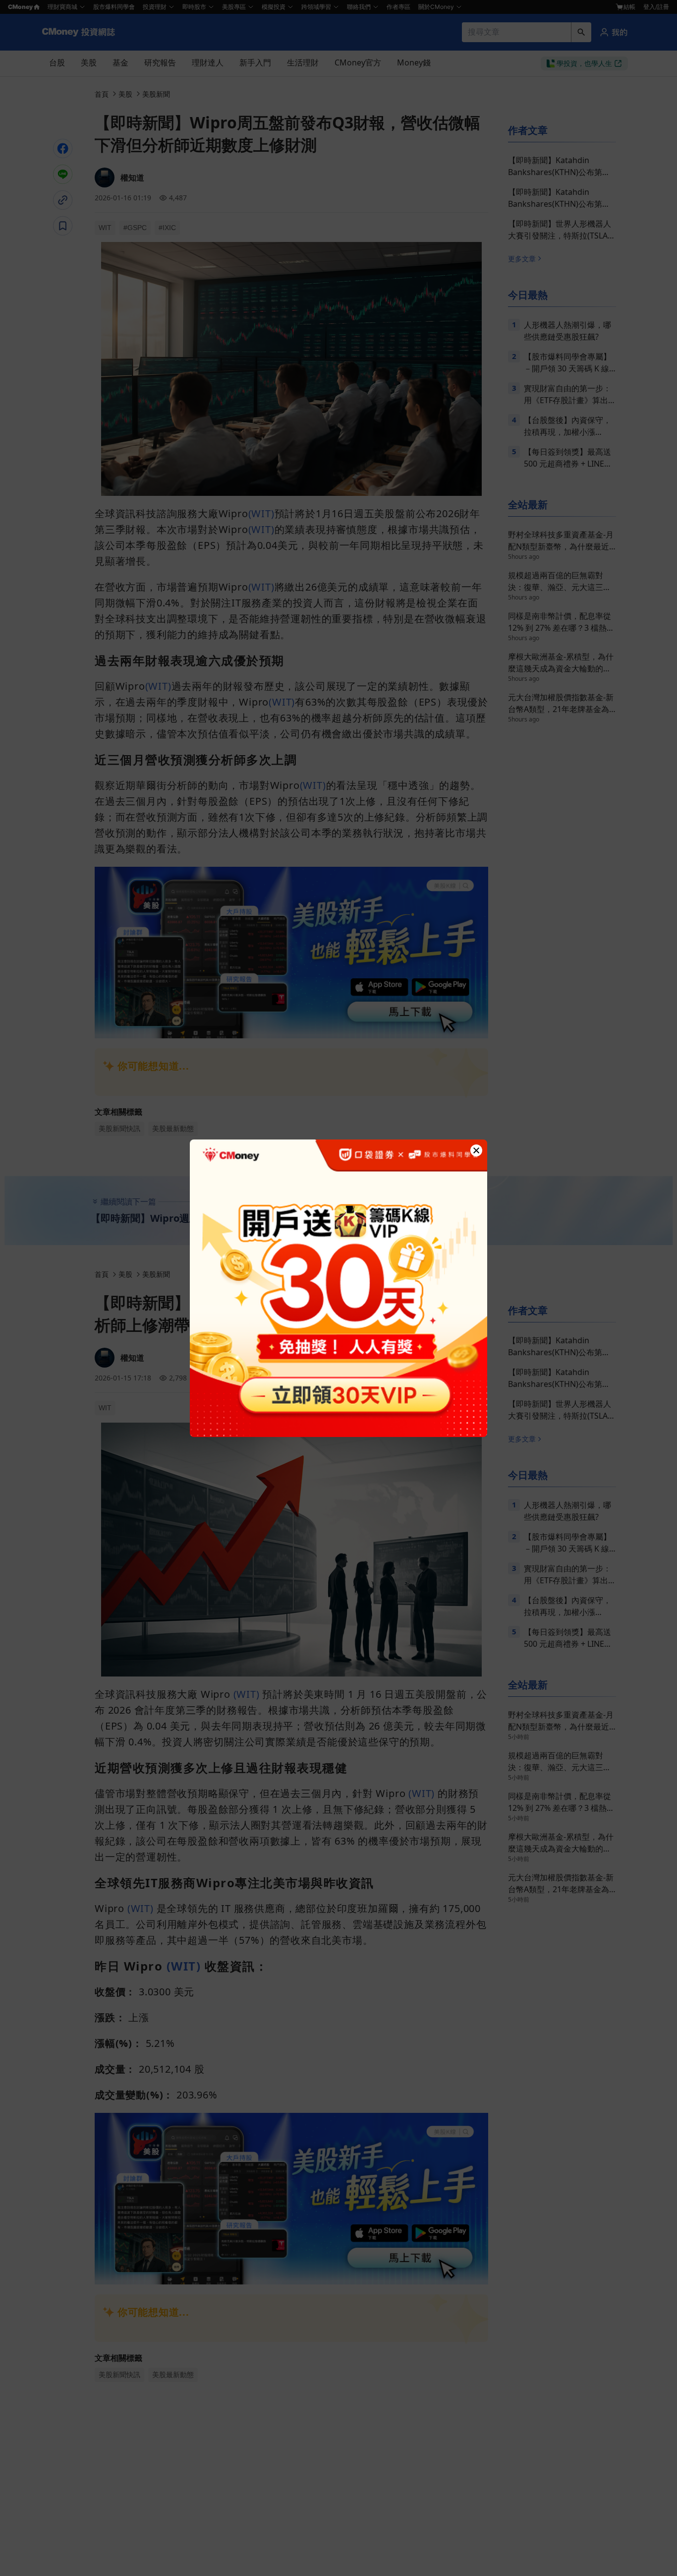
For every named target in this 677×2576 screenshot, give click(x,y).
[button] (476, 1150)
